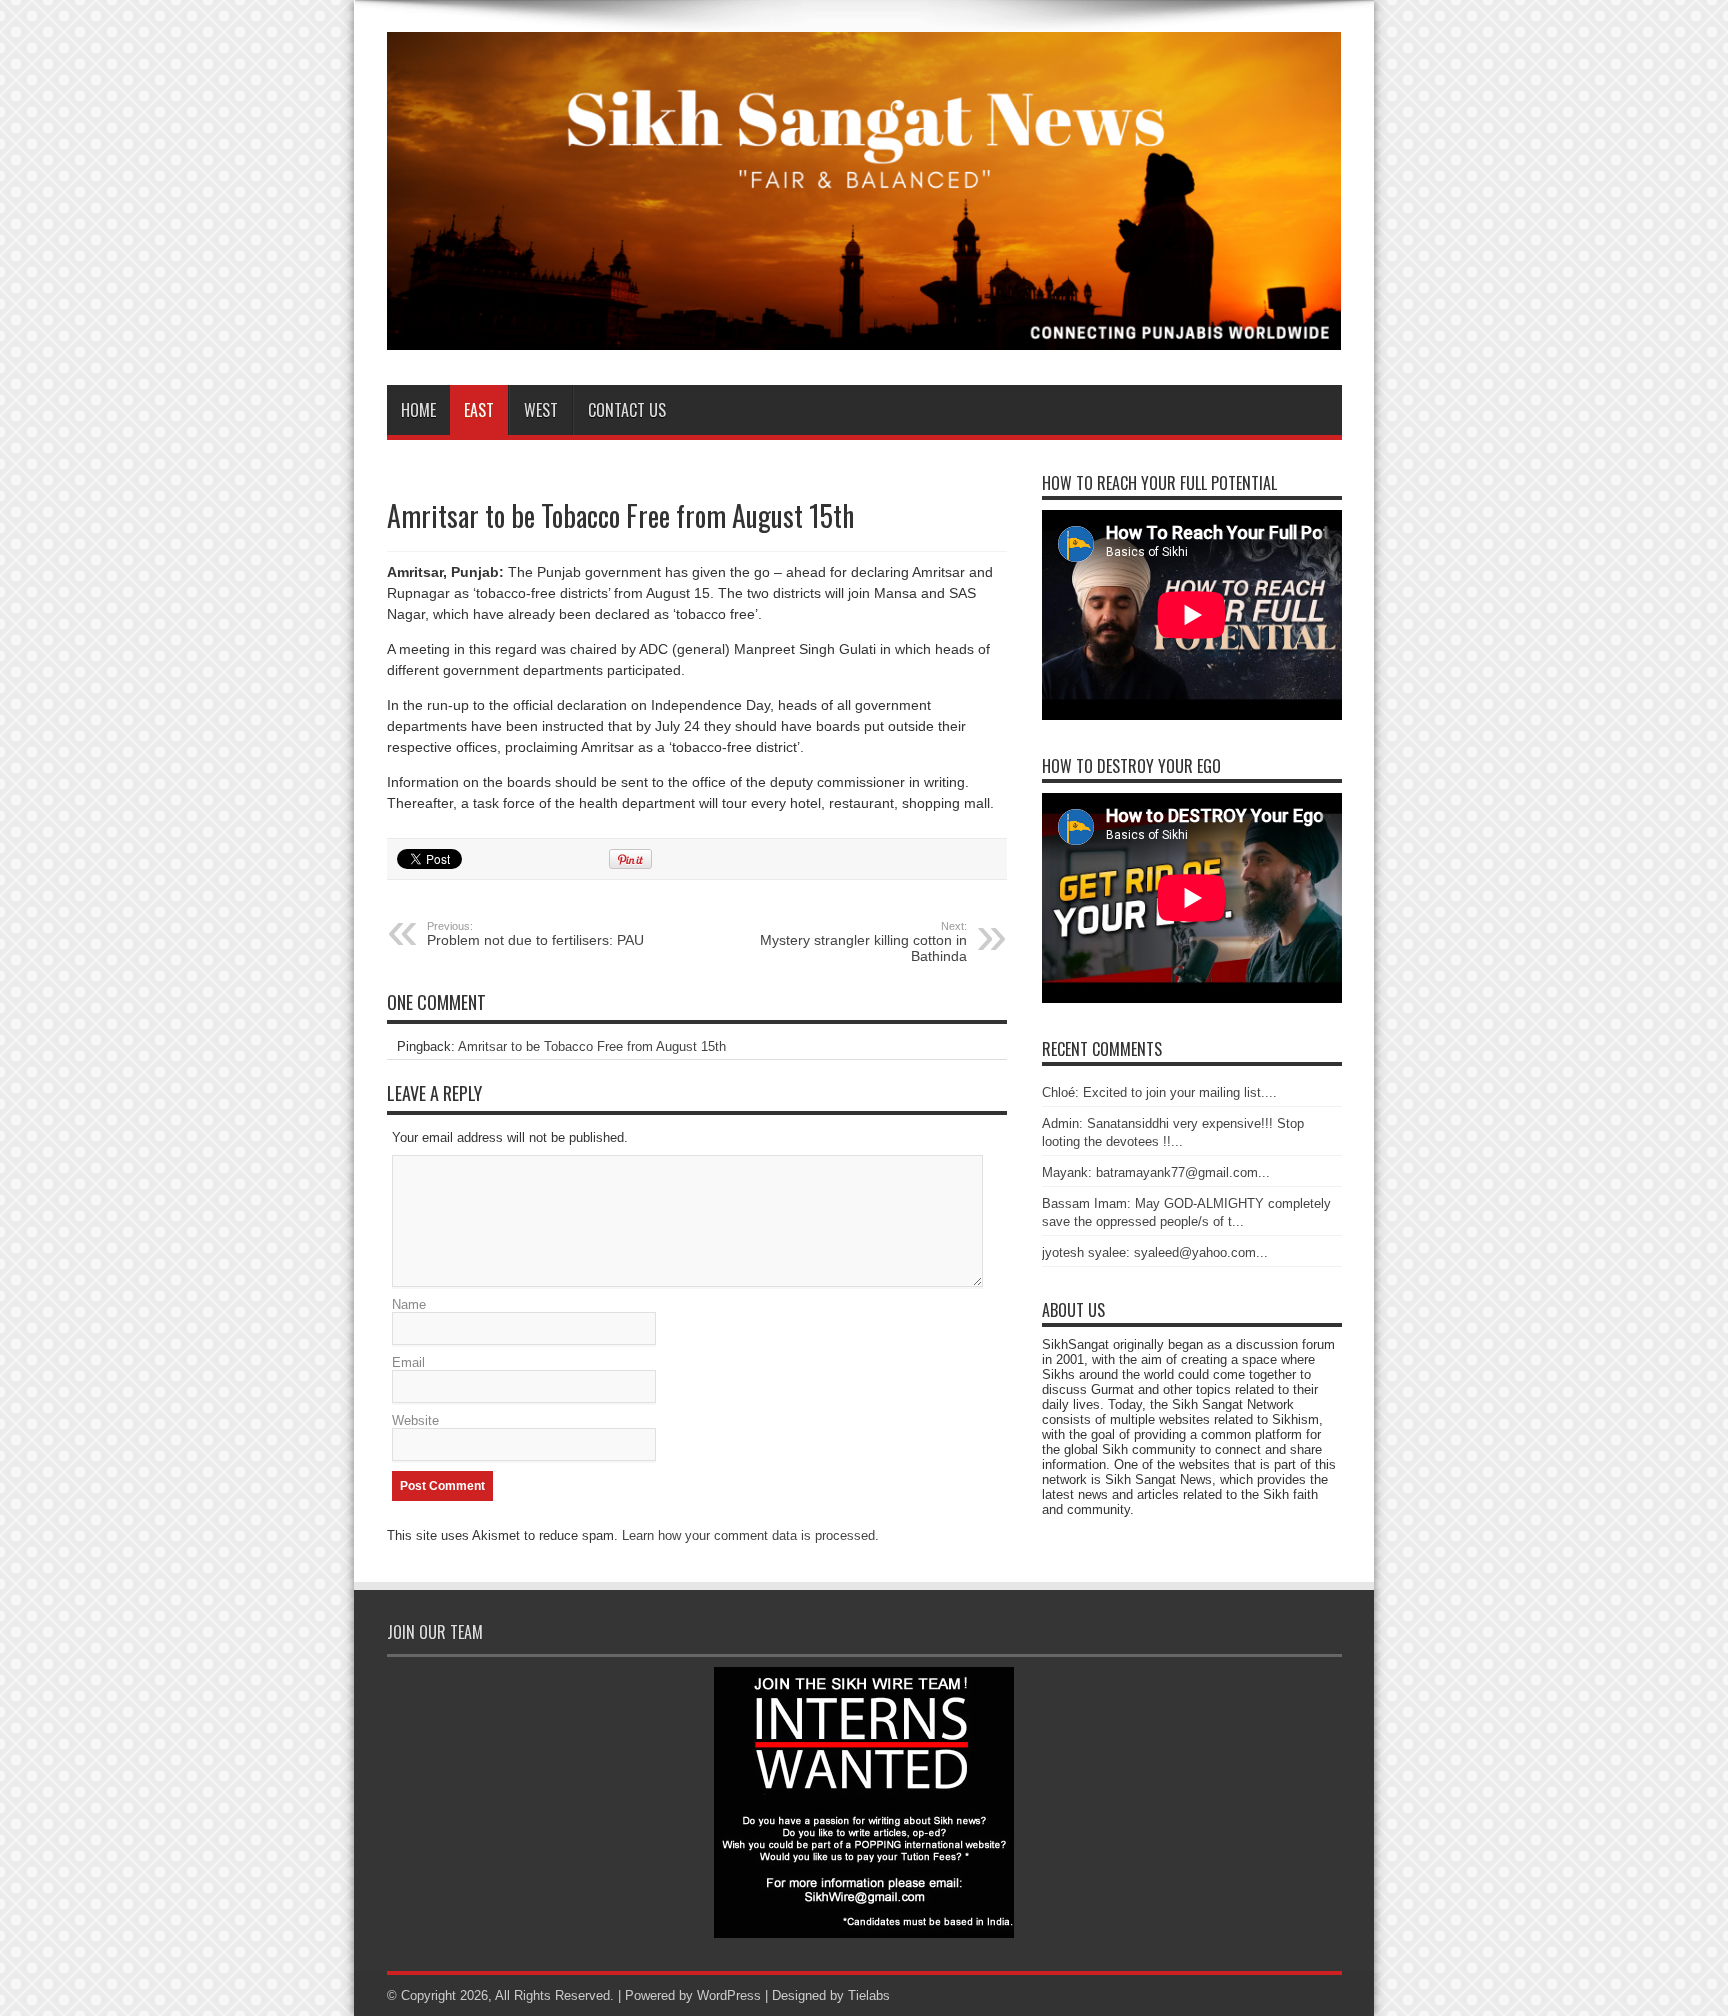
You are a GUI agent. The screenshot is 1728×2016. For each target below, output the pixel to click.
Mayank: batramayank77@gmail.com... (1156, 1172)
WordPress (729, 1995)
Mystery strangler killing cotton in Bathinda (863, 942)
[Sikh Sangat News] (864, 335)
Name (409, 1304)
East (479, 410)
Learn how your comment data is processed (748, 1535)
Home (418, 410)
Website (415, 1420)
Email (408, 1362)
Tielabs (869, 1995)
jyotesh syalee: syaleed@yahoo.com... (1155, 1252)
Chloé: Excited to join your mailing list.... (1159, 1092)
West (541, 410)
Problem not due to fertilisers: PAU (535, 934)
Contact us (627, 410)
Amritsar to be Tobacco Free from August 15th (592, 1046)
